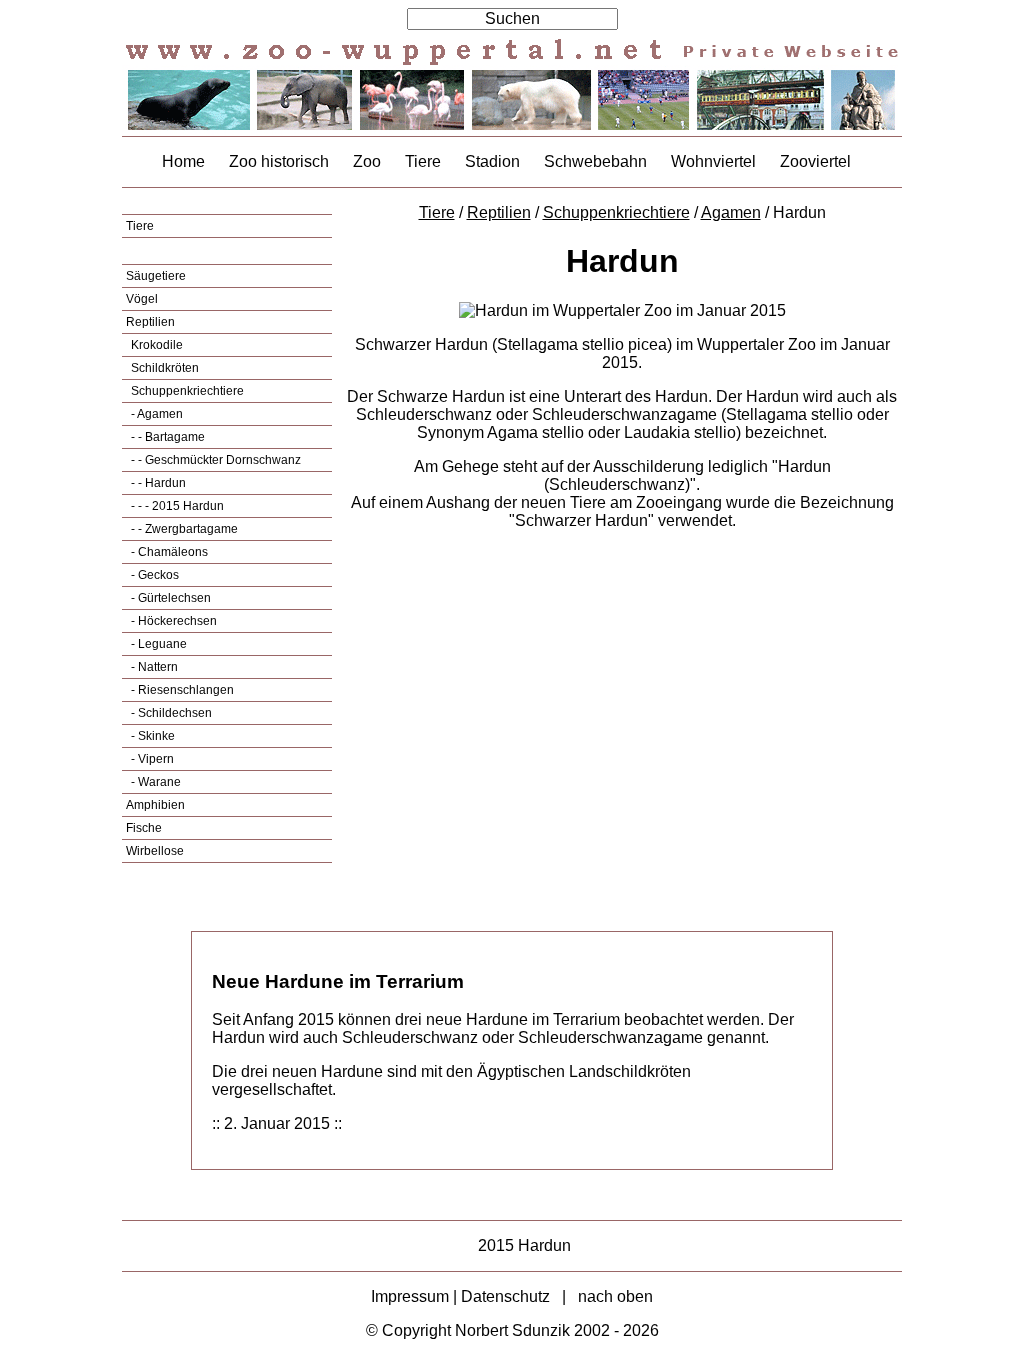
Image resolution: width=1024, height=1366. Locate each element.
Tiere (423, 161)
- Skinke (151, 736)
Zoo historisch (279, 161)
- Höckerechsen (172, 621)
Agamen (731, 212)
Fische (144, 828)
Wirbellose (155, 851)
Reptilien (150, 322)
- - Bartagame (166, 437)
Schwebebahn (595, 161)
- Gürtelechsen (169, 598)
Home (183, 161)
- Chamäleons (168, 552)
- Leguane (157, 644)
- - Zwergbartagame (183, 529)
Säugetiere (156, 276)
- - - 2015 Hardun (176, 506)
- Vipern (151, 759)
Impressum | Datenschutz (460, 1296)
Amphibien (155, 805)
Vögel (142, 299)
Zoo (367, 161)
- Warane (154, 782)
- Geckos (153, 575)
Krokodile (155, 345)
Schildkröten (163, 368)
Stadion (492, 161)
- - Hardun (157, 483)
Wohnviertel (713, 161)
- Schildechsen (170, 713)
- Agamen (155, 414)
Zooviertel (815, 161)
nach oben (615, 1296)
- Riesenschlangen (181, 690)
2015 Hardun (524, 1245)
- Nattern (153, 667)
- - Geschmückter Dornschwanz (214, 460)
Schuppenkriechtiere (186, 391)
